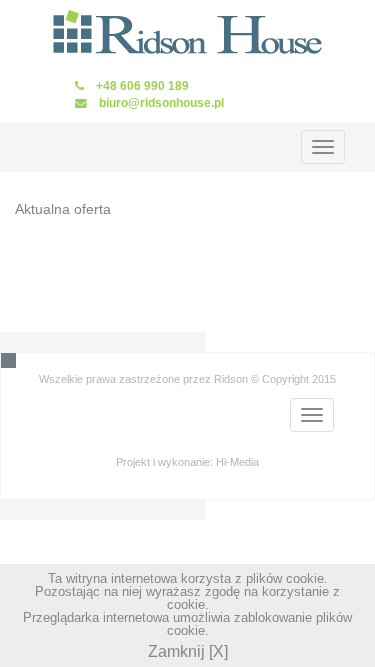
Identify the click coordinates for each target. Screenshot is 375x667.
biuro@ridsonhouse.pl (161, 102)
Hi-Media (237, 462)
